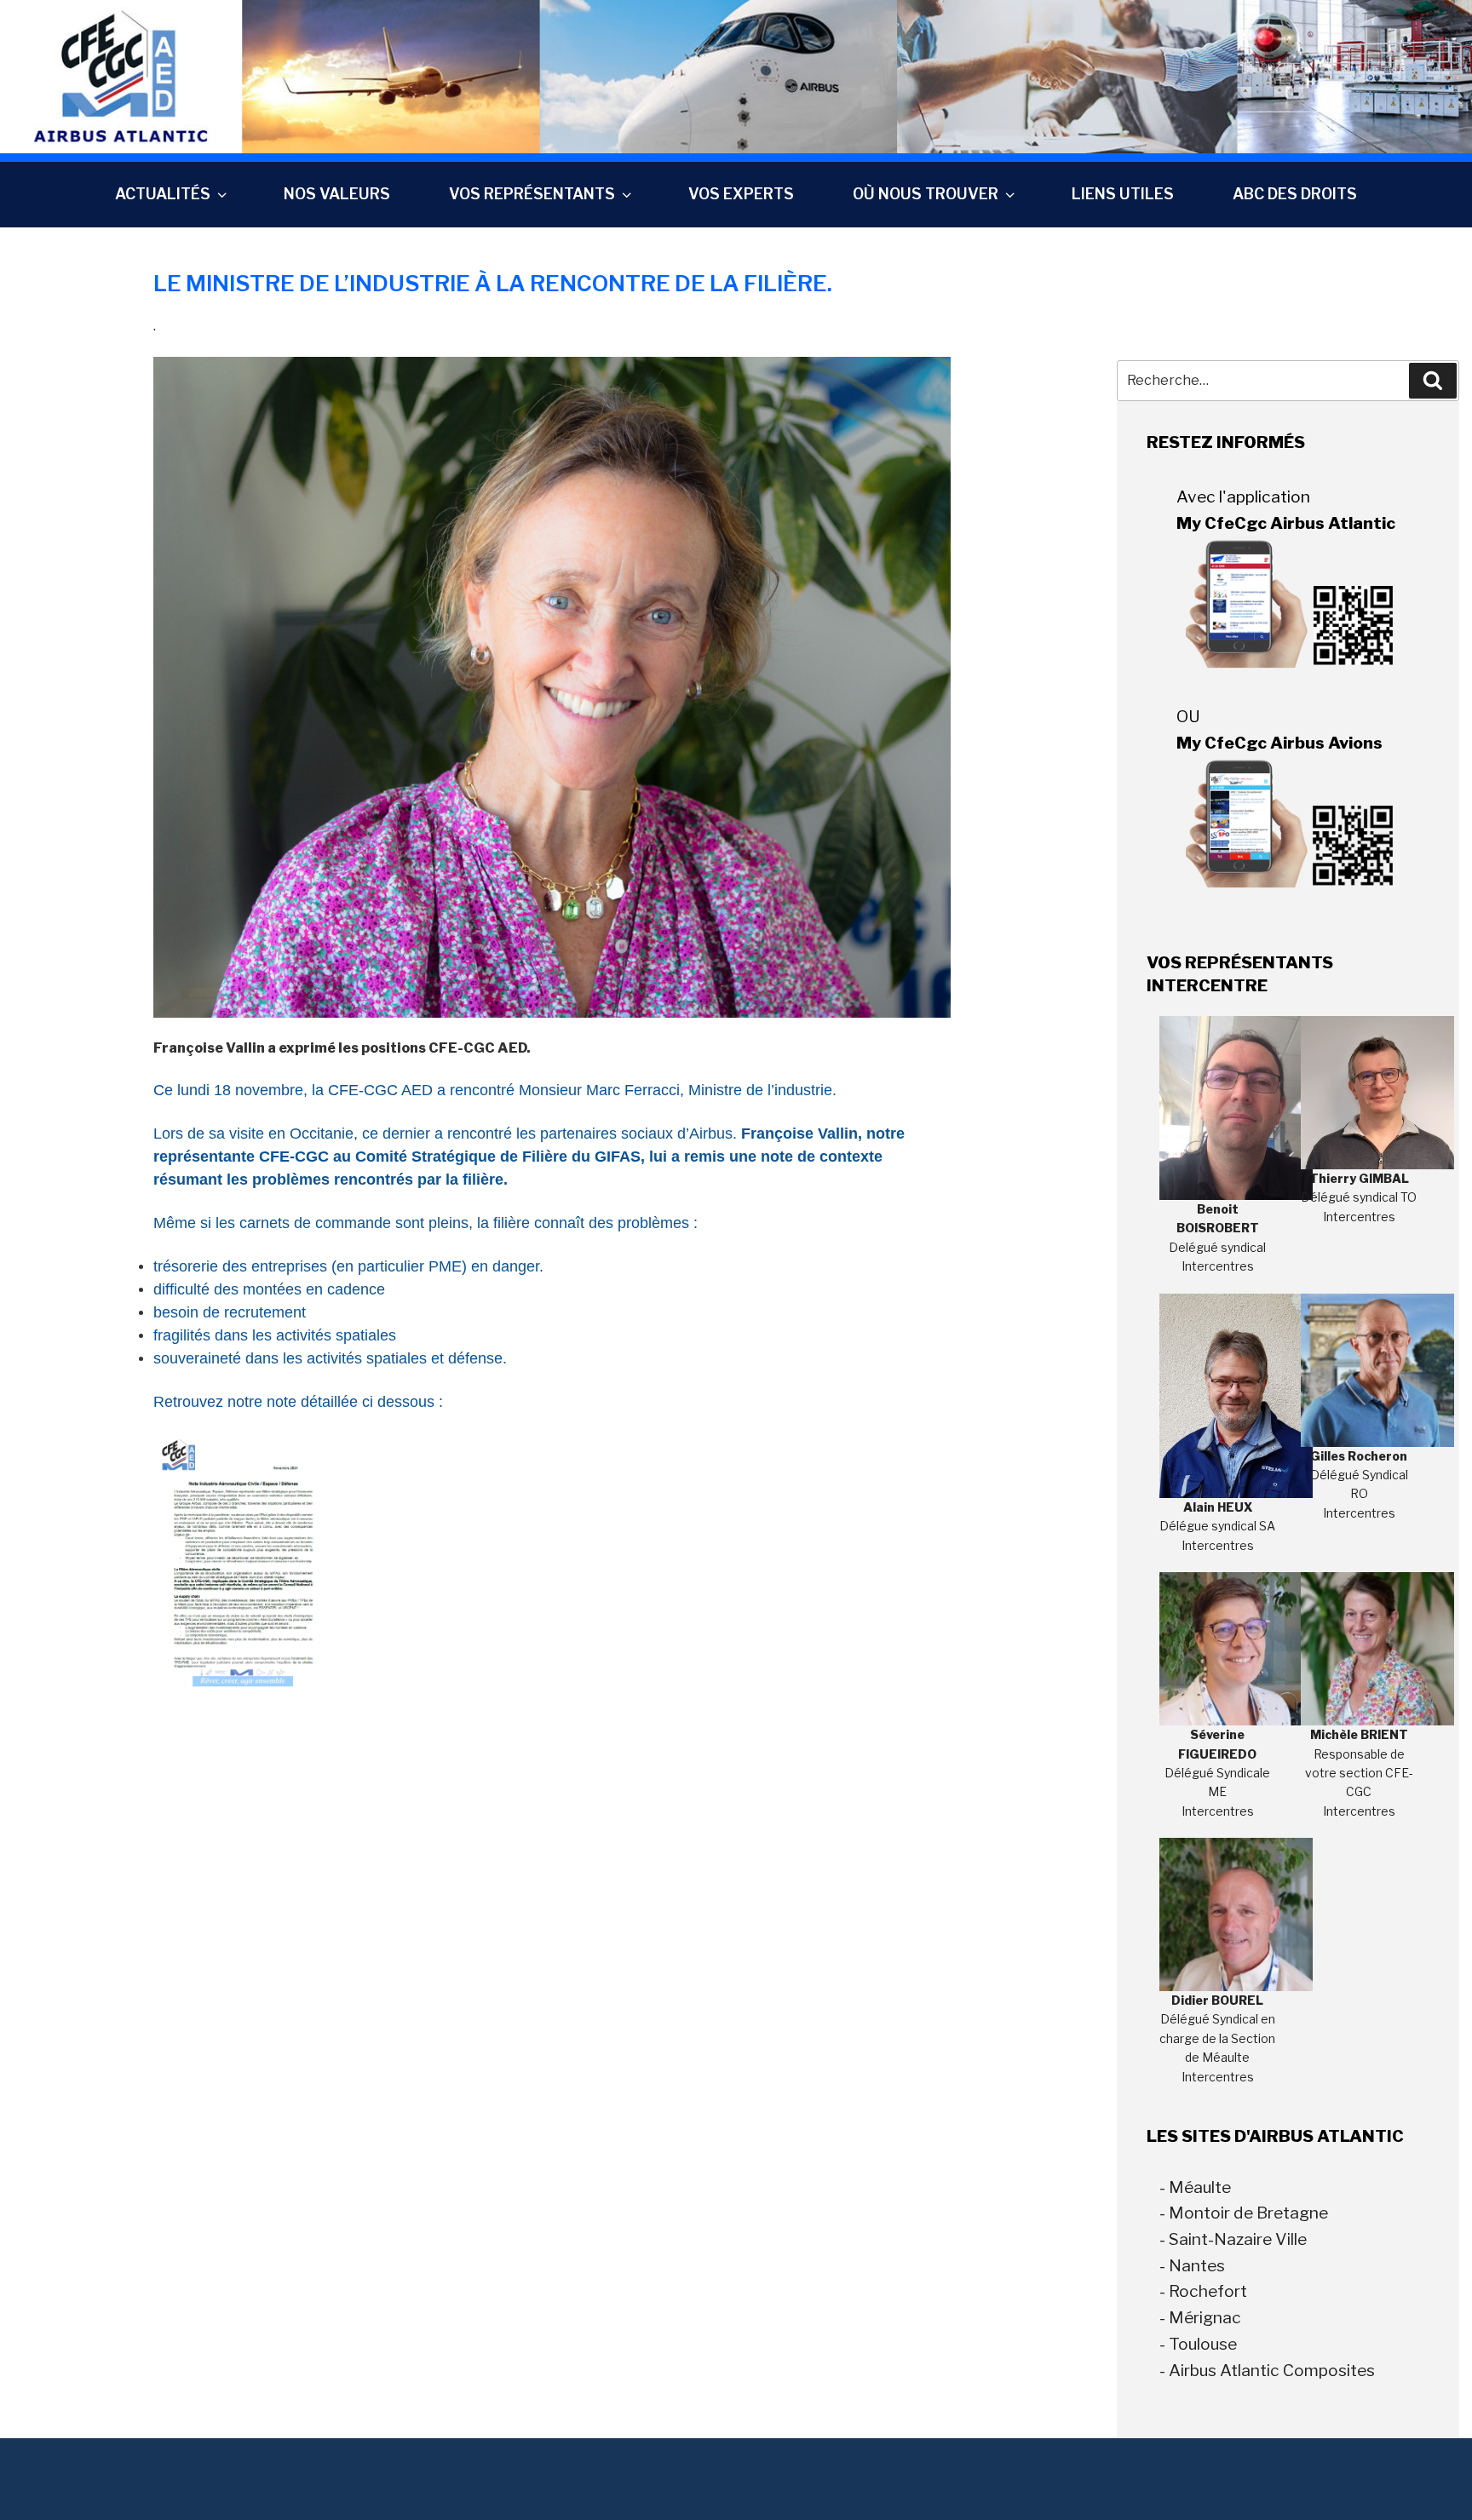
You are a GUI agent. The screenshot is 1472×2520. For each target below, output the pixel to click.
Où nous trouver (926, 194)
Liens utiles (1123, 194)
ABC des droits (1295, 194)
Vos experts (741, 194)
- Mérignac (1200, 2317)
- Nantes (1192, 2265)
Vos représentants (532, 194)
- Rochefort (1203, 2291)
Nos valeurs (337, 194)
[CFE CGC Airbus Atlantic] (736, 75)
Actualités (163, 194)
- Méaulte (1195, 2187)
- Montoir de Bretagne (1244, 2213)
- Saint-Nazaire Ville (1233, 2239)
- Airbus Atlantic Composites (1267, 2370)
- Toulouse (1198, 2344)
